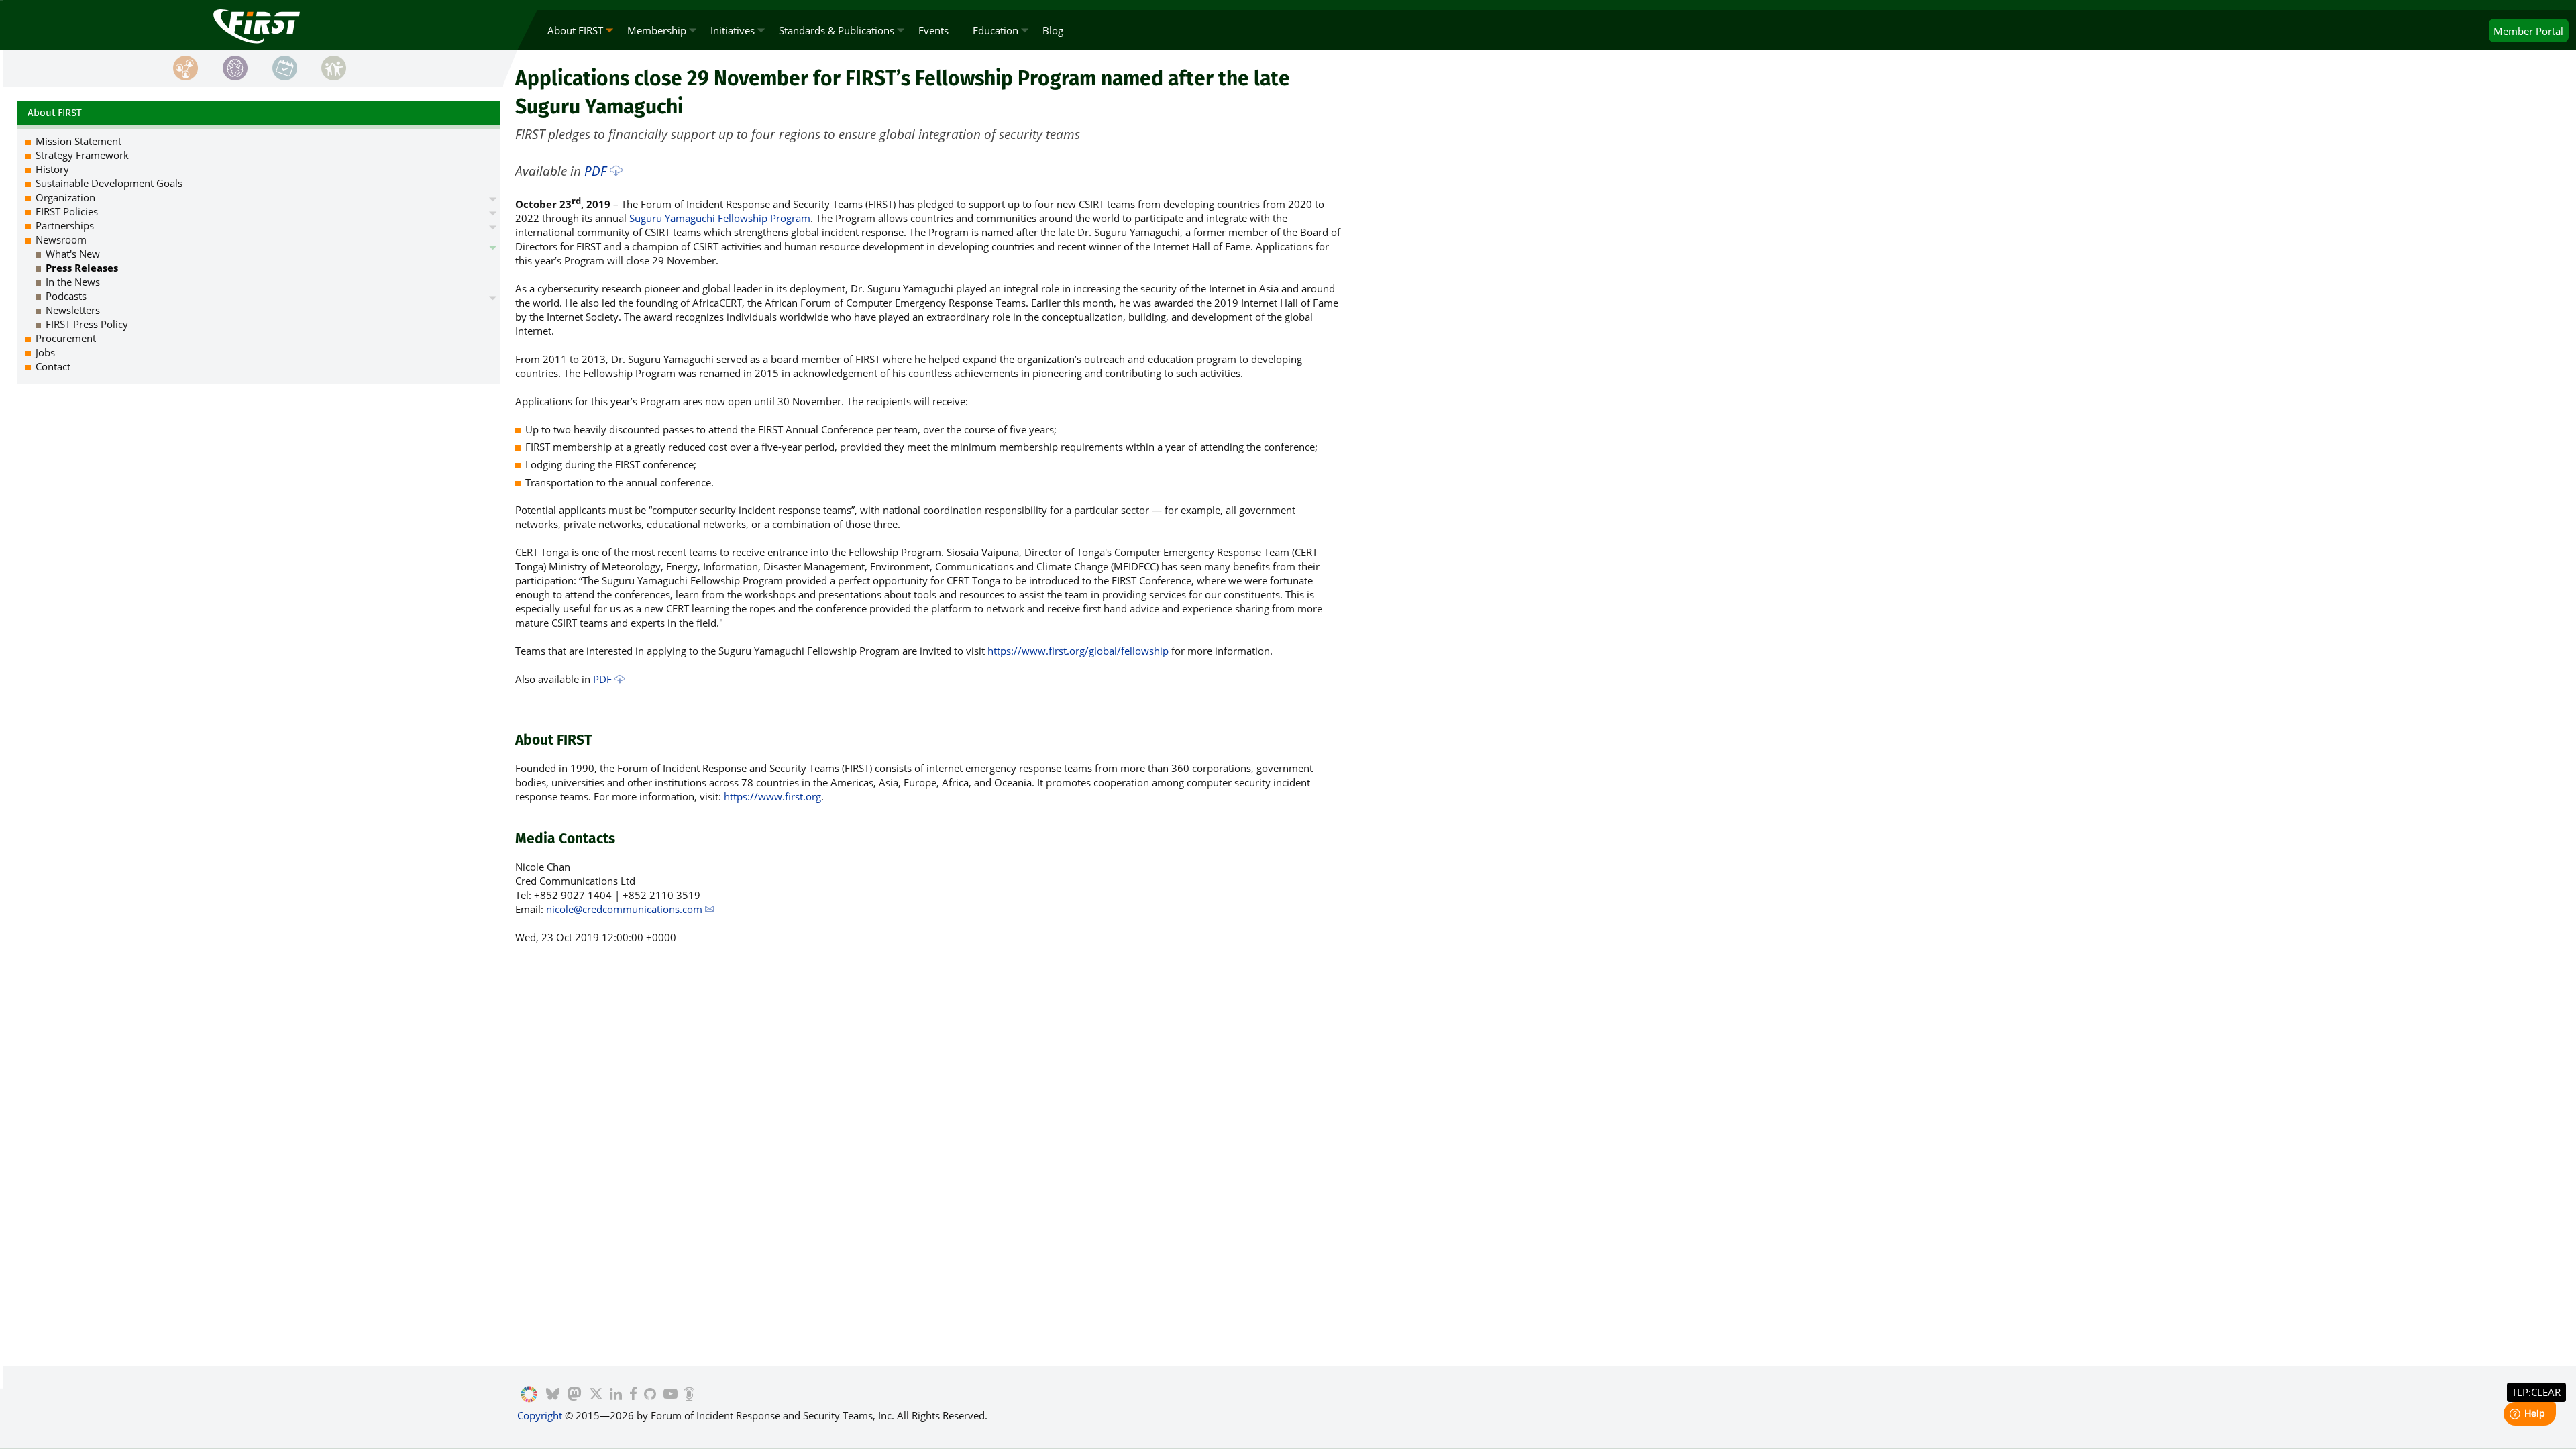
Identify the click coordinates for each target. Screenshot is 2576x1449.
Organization (65, 197)
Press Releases (82, 268)
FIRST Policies (67, 211)
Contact (53, 366)
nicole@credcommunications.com (624, 909)
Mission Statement (78, 141)
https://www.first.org (772, 796)
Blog (1053, 30)
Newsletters (73, 310)
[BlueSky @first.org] (553, 1395)
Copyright (540, 1415)
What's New (73, 254)
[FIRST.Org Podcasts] (689, 1395)
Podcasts (66, 296)
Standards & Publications (837, 30)
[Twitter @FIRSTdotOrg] (596, 1395)
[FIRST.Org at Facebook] (633, 1395)
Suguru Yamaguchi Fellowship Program (720, 218)
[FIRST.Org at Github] (650, 1395)
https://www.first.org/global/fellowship (1078, 651)
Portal (2528, 31)
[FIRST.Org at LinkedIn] (616, 1395)
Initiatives (733, 30)
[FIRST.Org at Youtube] (670, 1395)
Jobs (45, 352)
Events (933, 30)
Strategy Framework (82, 155)
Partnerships (65, 225)
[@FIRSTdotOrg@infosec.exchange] (575, 1395)
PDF (595, 171)
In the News (73, 282)
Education (996, 30)
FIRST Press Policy (87, 324)
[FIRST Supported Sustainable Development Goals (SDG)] (529, 1395)
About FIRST (575, 30)
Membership (657, 30)
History (52, 169)
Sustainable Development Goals (109, 183)
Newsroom (61, 239)
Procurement (66, 338)
